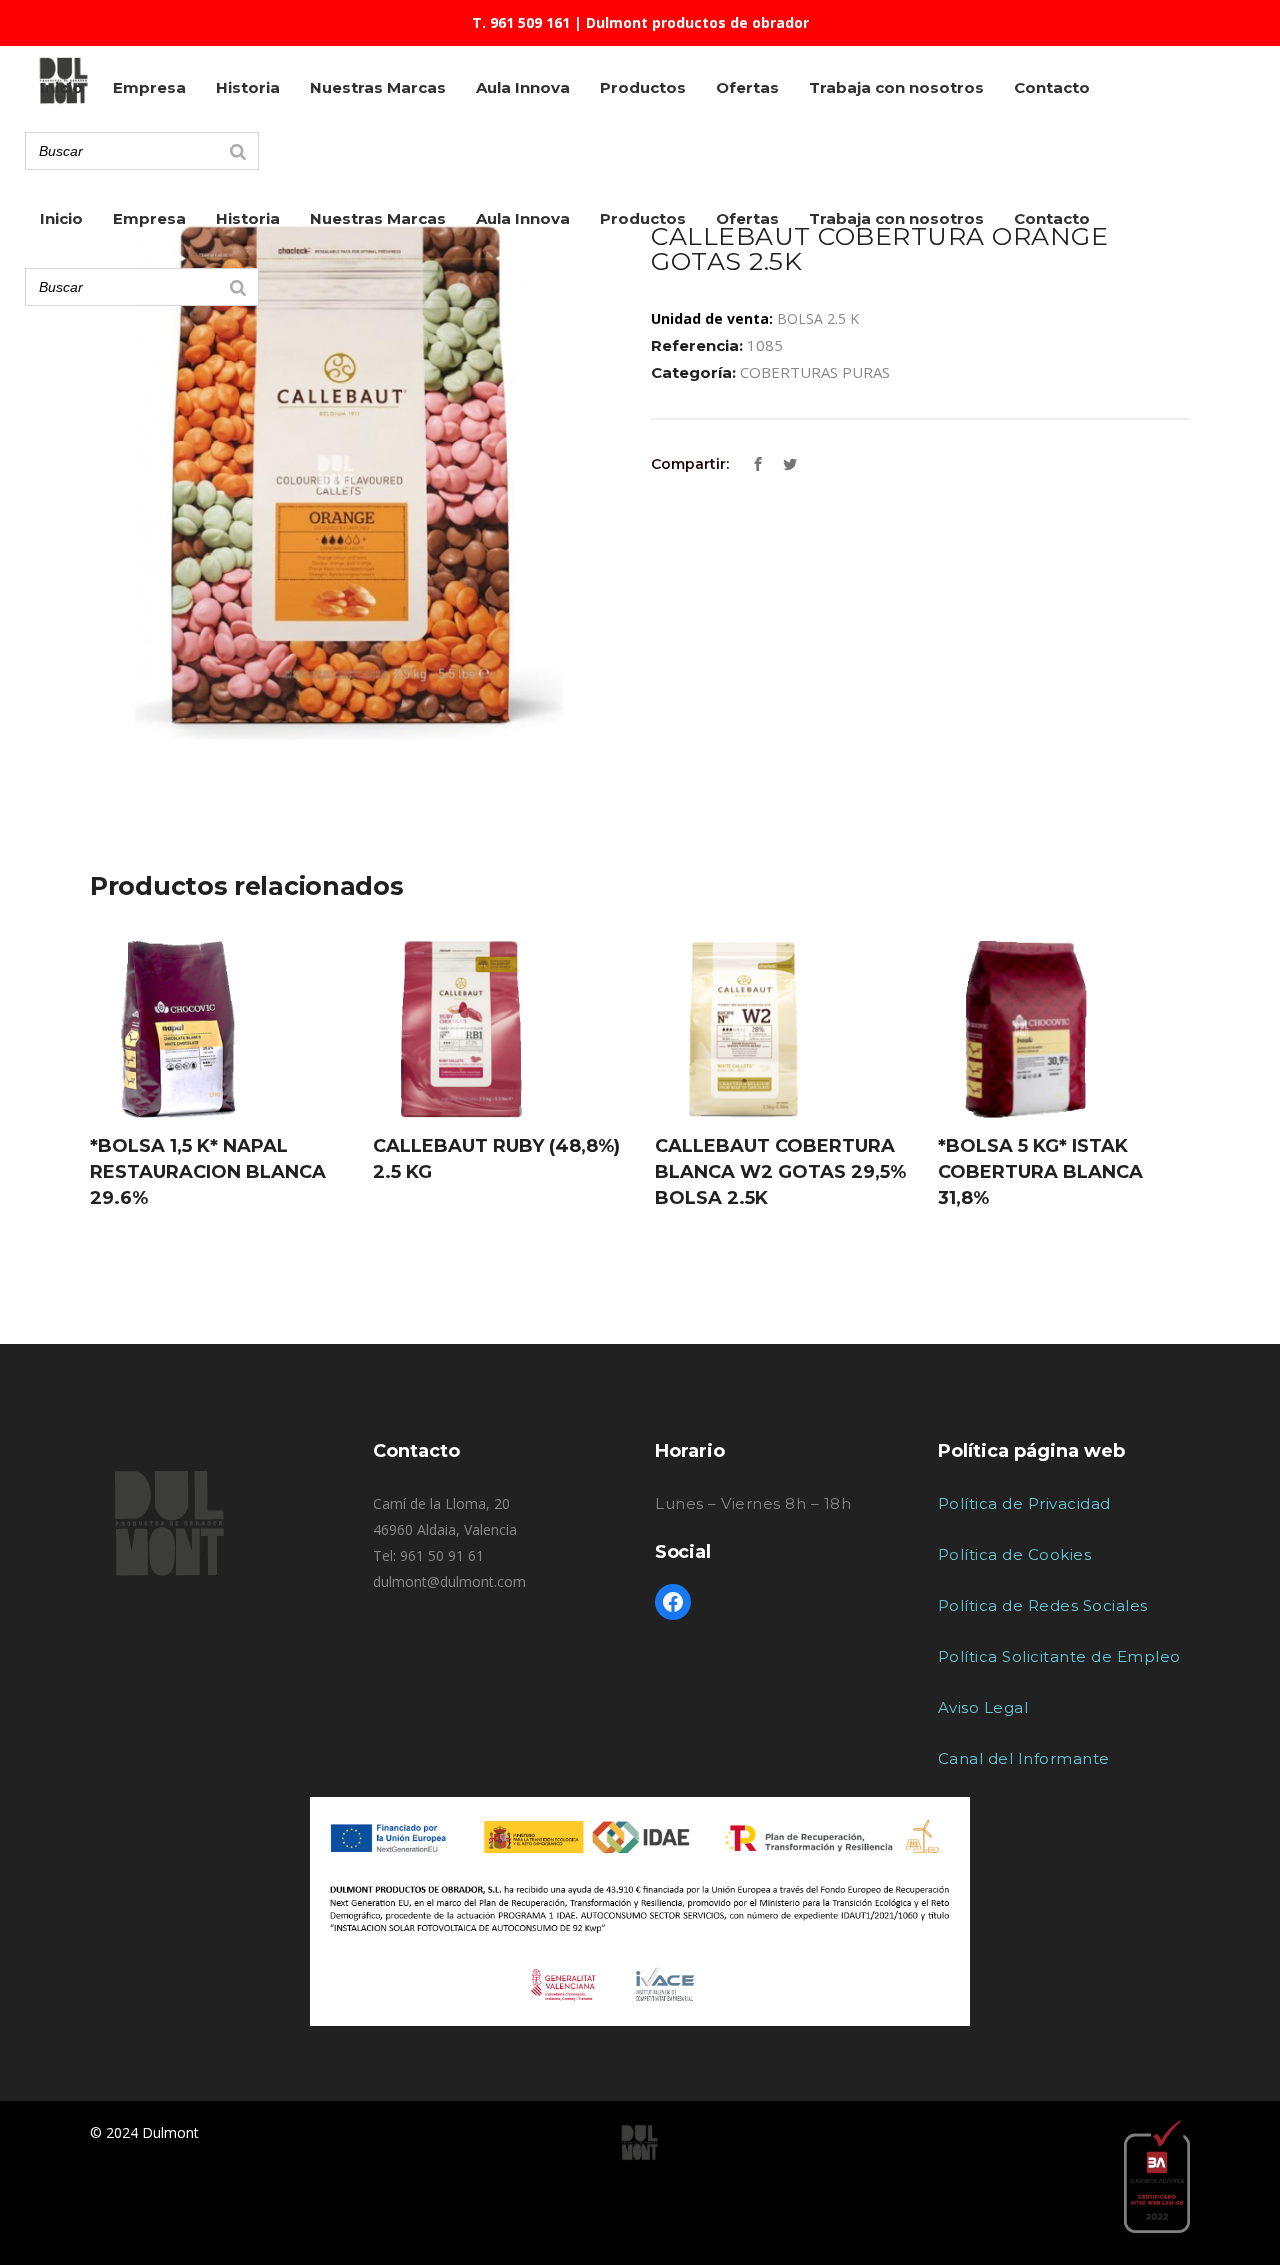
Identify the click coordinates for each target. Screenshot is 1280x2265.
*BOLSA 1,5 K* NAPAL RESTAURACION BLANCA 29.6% (208, 1172)
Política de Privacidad (1024, 1503)
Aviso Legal (983, 1707)
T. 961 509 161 (521, 22)
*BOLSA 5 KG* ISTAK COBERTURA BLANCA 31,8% (1040, 1172)
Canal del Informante (1024, 1758)
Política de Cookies (1015, 1554)
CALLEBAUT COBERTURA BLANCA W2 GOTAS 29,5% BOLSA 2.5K (780, 1172)
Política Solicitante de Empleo (1059, 1656)
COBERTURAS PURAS (815, 372)
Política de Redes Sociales (1043, 1605)
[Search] (238, 287)
